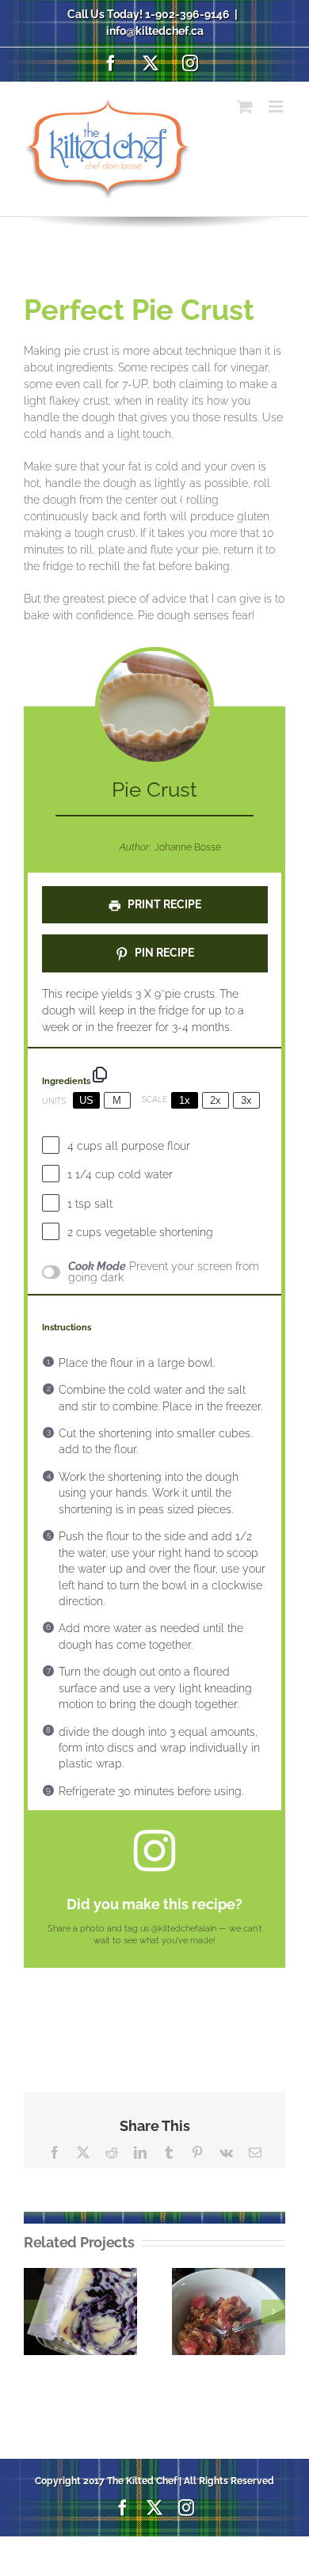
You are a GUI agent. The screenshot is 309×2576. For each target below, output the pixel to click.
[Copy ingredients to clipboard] (100, 1075)
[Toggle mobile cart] (245, 107)
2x (216, 1100)
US (86, 1100)
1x (185, 1100)
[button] (36, 2312)
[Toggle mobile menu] (277, 107)
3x (246, 1100)
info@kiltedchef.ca (155, 31)
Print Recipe (163, 904)
